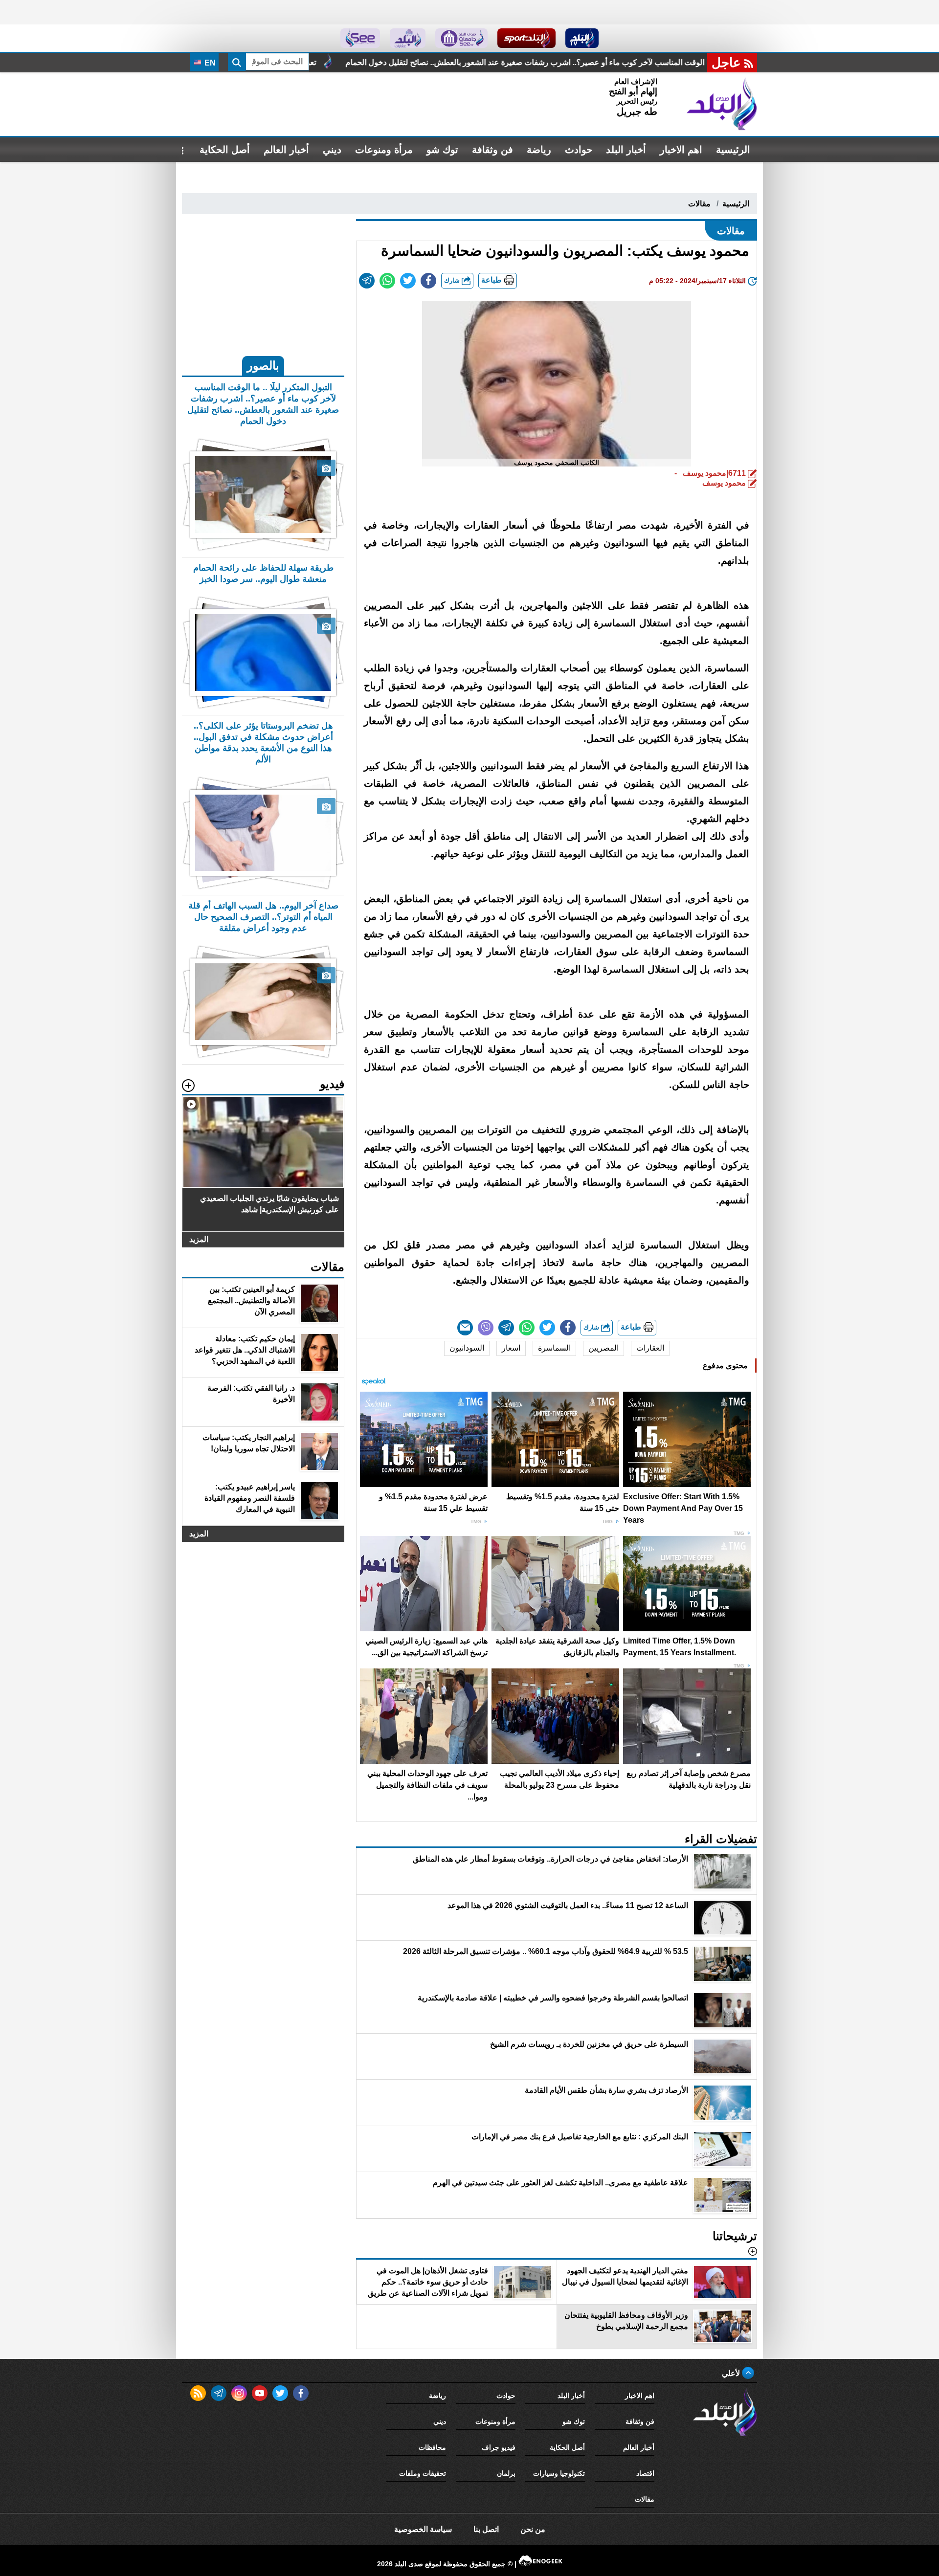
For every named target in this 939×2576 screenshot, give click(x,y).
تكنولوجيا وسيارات (559, 2473)
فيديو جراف (499, 2447)
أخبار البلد (626, 150)
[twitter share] (408, 281)
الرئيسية (733, 150)
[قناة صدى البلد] (582, 38)
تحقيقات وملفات (423, 2473)
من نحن (533, 2529)
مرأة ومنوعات (384, 150)
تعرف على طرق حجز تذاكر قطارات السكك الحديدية (386, 62)
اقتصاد (645, 2473)
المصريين (604, 1348)
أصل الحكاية (225, 150)
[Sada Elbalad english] (360, 38)
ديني (332, 150)
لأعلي (732, 2373)
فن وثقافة (492, 150)
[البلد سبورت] (526, 38)
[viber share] (486, 1328)
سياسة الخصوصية (423, 2529)
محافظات (432, 2447)
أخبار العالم (286, 150)
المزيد (199, 1239)
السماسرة (554, 1348)
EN (209, 63)
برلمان (506, 2473)
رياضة (539, 150)
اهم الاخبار (681, 150)
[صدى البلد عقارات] (408, 38)
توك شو (442, 150)
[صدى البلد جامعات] (461, 38)
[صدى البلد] (722, 104)
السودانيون (467, 1348)
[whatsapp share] (387, 281)
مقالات (699, 204)
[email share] (367, 281)
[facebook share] (428, 281)
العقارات (650, 1348)
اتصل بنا (486, 2529)
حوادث (579, 150)
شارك (453, 280)
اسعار (511, 1348)
